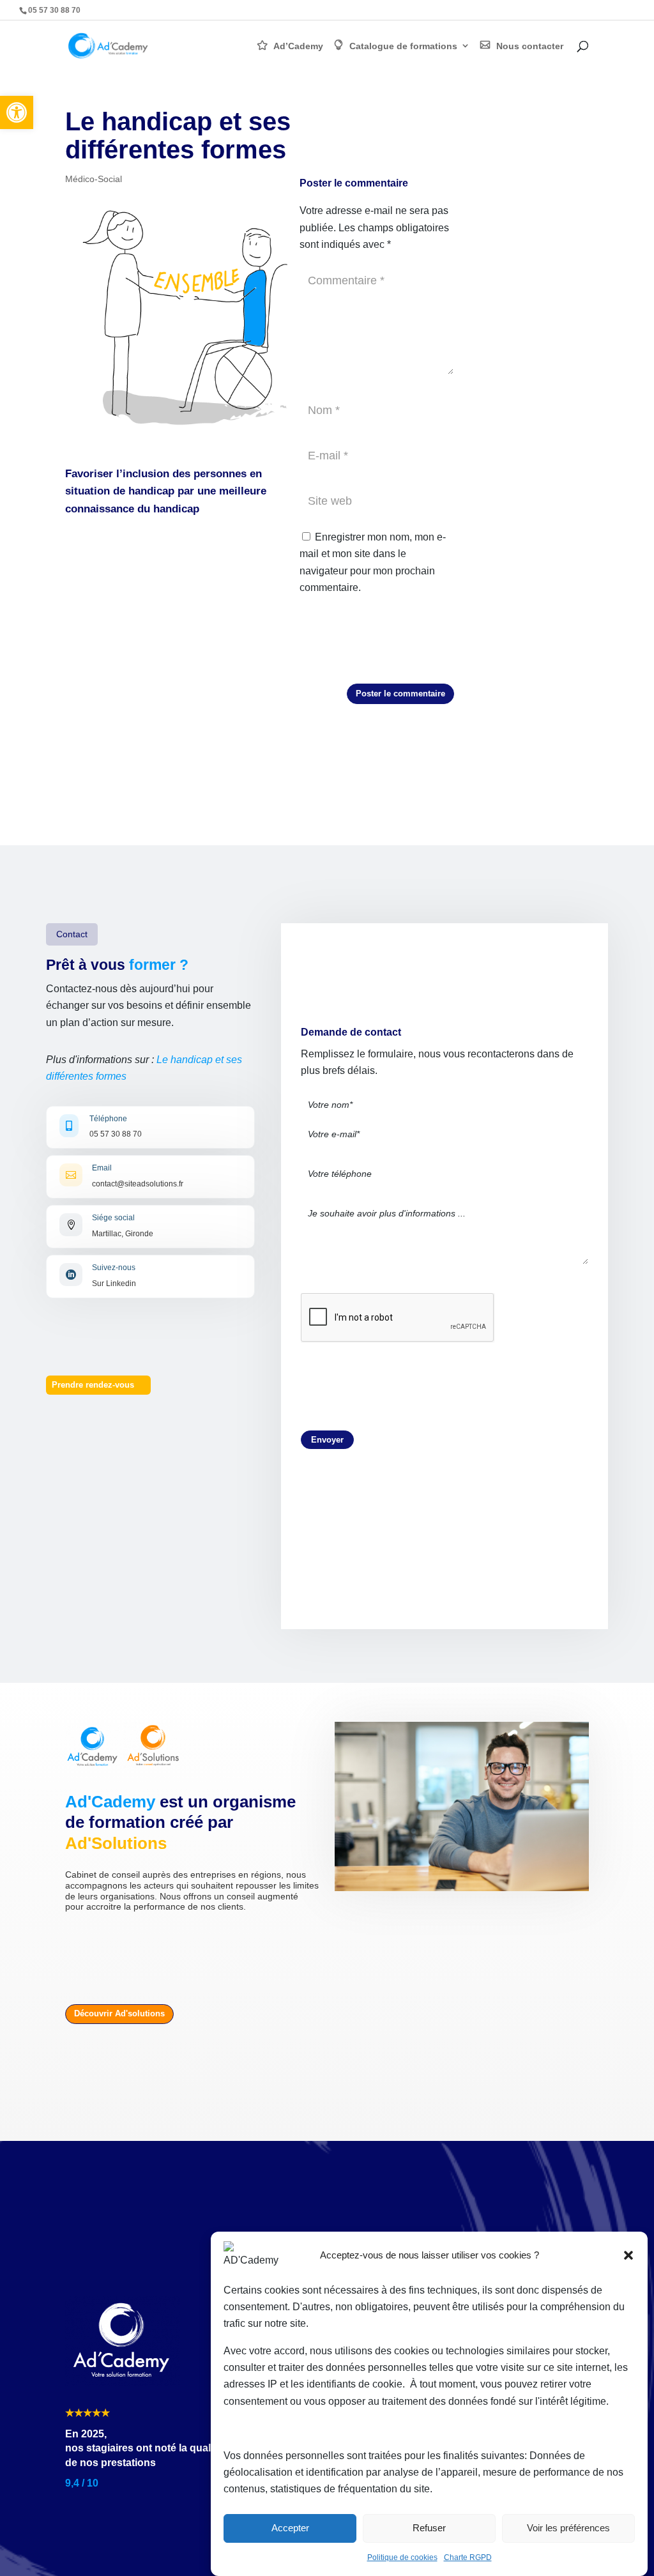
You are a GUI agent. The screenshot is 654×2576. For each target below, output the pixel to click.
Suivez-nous (114, 1268)
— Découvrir (588, 10)
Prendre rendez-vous (93, 1385)
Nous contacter (530, 46)
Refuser (429, 2528)
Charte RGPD (468, 2557)
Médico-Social (94, 179)
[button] (17, 112)
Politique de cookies (402, 2557)
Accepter (290, 2528)
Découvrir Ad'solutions (119, 2013)
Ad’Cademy (298, 46)
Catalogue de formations (403, 46)
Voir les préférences (568, 2528)
